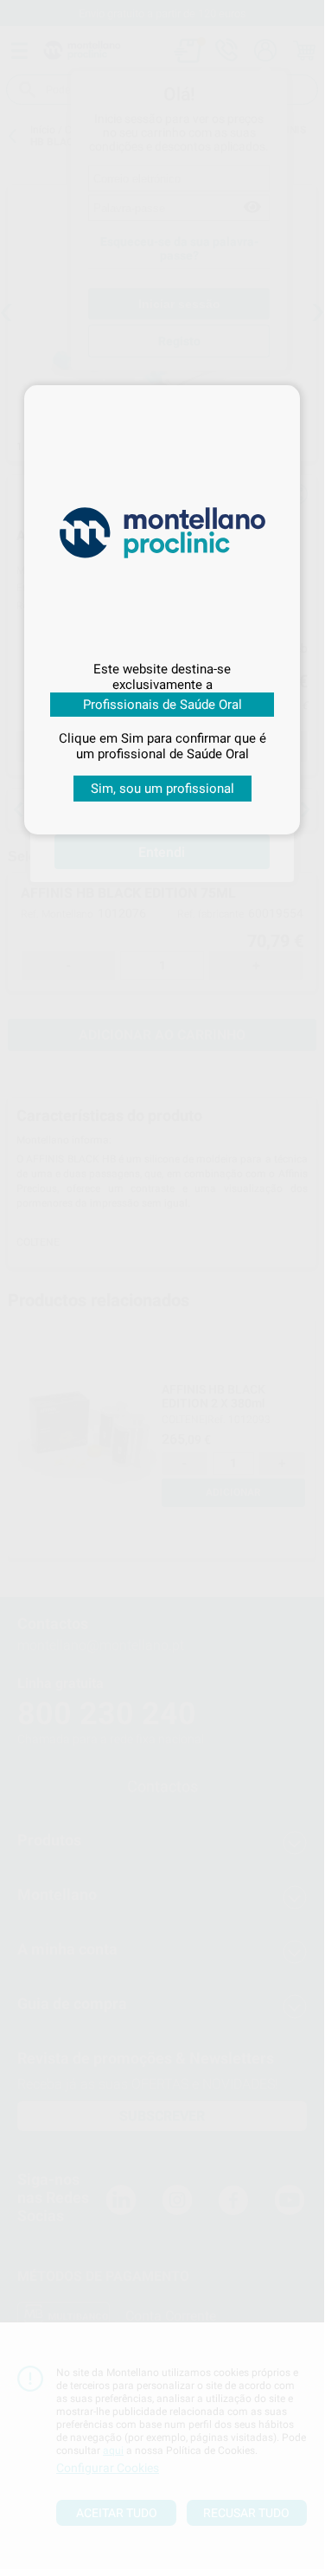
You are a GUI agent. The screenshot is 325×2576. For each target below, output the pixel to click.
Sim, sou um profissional (162, 789)
